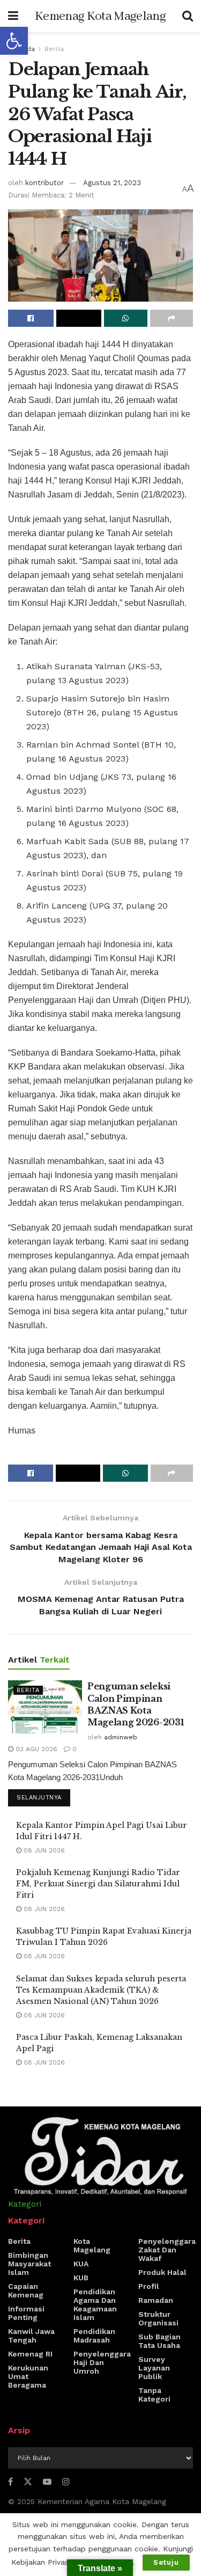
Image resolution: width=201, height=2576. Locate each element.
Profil (149, 2286)
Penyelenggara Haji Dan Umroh (102, 2362)
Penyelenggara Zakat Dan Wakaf (167, 2250)
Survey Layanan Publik (154, 2368)
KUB (81, 2278)
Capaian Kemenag (26, 2290)
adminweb (121, 1737)
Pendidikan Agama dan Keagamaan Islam (95, 2304)
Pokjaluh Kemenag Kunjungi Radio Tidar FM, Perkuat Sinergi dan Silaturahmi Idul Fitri (98, 1884)
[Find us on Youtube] (47, 2482)
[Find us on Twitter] (28, 2482)
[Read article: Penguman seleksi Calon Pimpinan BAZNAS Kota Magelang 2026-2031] (45, 1707)
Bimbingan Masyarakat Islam (29, 2264)
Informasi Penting (26, 2313)
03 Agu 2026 (35, 1749)
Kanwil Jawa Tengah (31, 2336)
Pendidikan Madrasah (94, 2336)
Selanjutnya (43, 1797)
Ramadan (156, 2300)
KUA (81, 2264)
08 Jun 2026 (43, 1850)
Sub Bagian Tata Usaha (159, 2341)
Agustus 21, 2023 (112, 183)
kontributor (44, 183)
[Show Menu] (13, 16)
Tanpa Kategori (154, 2395)
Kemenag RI (30, 2354)
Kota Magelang (92, 2245)
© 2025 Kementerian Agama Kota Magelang (87, 2501)
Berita (54, 49)
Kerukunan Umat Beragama (28, 2376)
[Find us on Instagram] (66, 2482)
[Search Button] (188, 16)
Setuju (166, 2562)
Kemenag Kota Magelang (100, 16)
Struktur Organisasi (158, 2318)
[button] (14, 41)
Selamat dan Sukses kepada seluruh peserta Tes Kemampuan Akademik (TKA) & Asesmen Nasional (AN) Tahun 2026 (101, 1990)
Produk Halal (162, 2272)
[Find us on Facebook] (10, 2482)
